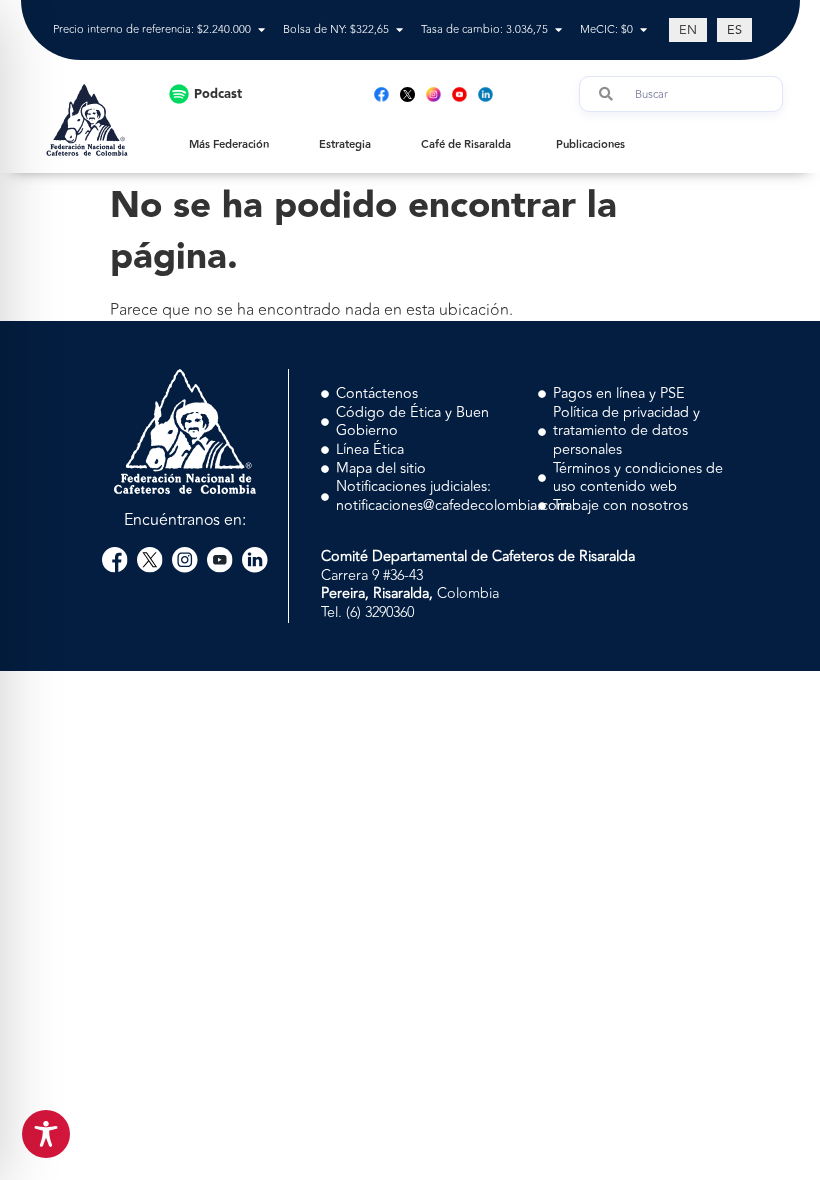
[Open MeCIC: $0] (643, 30)
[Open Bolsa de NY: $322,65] (399, 30)
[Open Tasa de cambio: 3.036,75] (558, 30)
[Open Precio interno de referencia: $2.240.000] (261, 30)
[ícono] (407, 94)
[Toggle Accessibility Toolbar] (46, 1134)
